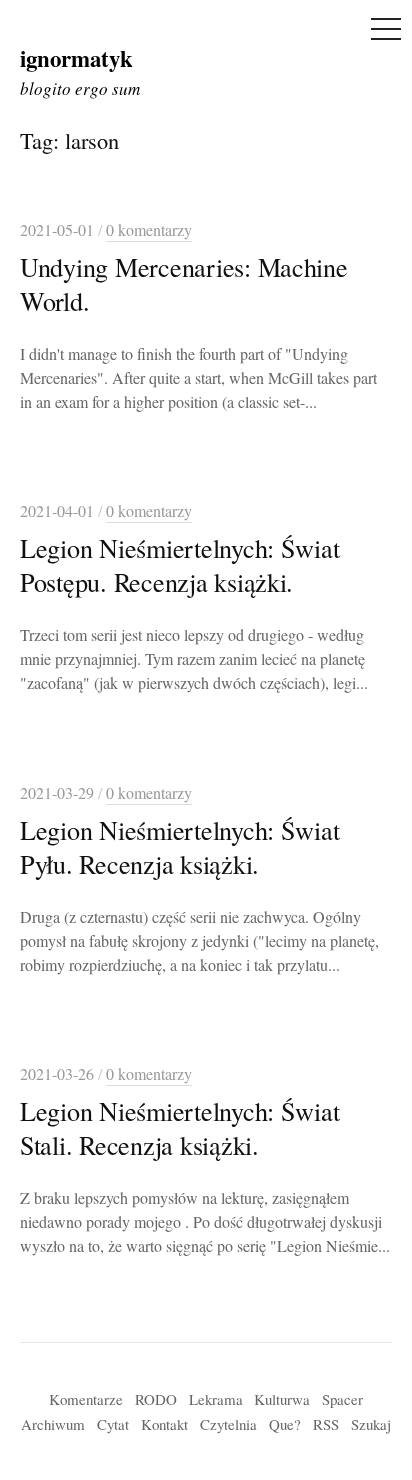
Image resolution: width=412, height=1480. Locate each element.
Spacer (342, 1399)
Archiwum (53, 1424)
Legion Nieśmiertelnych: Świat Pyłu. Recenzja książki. (179, 846)
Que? (285, 1424)
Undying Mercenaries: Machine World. (184, 283)
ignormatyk (76, 58)
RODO (156, 1399)
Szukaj (371, 1424)
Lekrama (216, 1399)
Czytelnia (228, 1424)
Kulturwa (282, 1399)
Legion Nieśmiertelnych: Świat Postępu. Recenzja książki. (179, 564)
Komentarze (86, 1399)
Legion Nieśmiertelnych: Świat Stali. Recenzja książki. (179, 1127)
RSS (326, 1424)
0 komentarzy (149, 230)
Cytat (113, 1424)
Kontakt (164, 1424)
